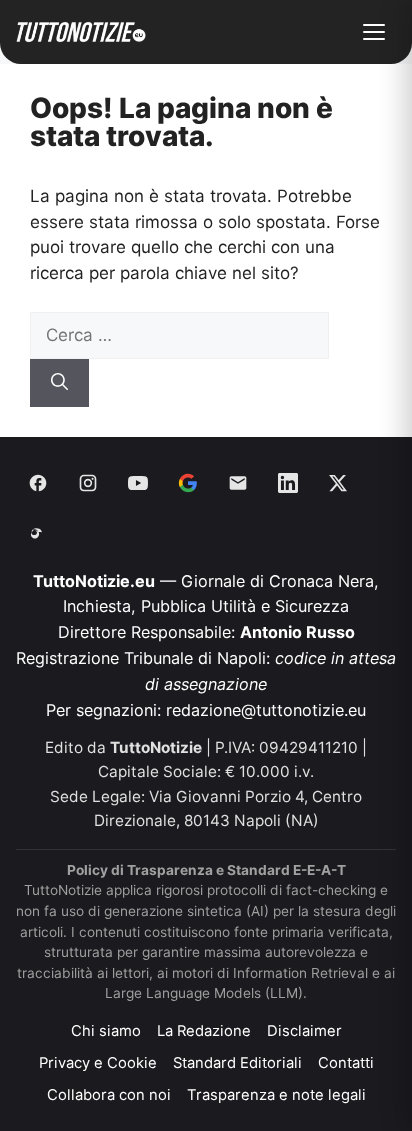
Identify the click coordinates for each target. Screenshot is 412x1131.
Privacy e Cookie (98, 1063)
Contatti (346, 1063)
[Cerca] (59, 383)
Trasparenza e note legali (276, 1095)
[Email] (238, 483)
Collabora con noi (109, 1095)
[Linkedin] (288, 483)
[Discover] (188, 483)
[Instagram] (88, 483)
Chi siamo (106, 1031)
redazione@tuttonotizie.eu (266, 710)
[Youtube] (138, 483)
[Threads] (38, 533)
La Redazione (204, 1031)
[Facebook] (38, 483)
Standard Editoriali (237, 1063)
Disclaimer (304, 1031)
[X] (338, 483)
